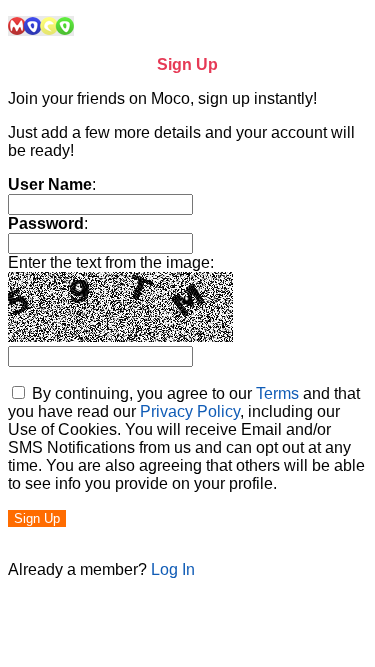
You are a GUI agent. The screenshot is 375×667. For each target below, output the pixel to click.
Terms (277, 393)
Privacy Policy (190, 411)
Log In (173, 569)
